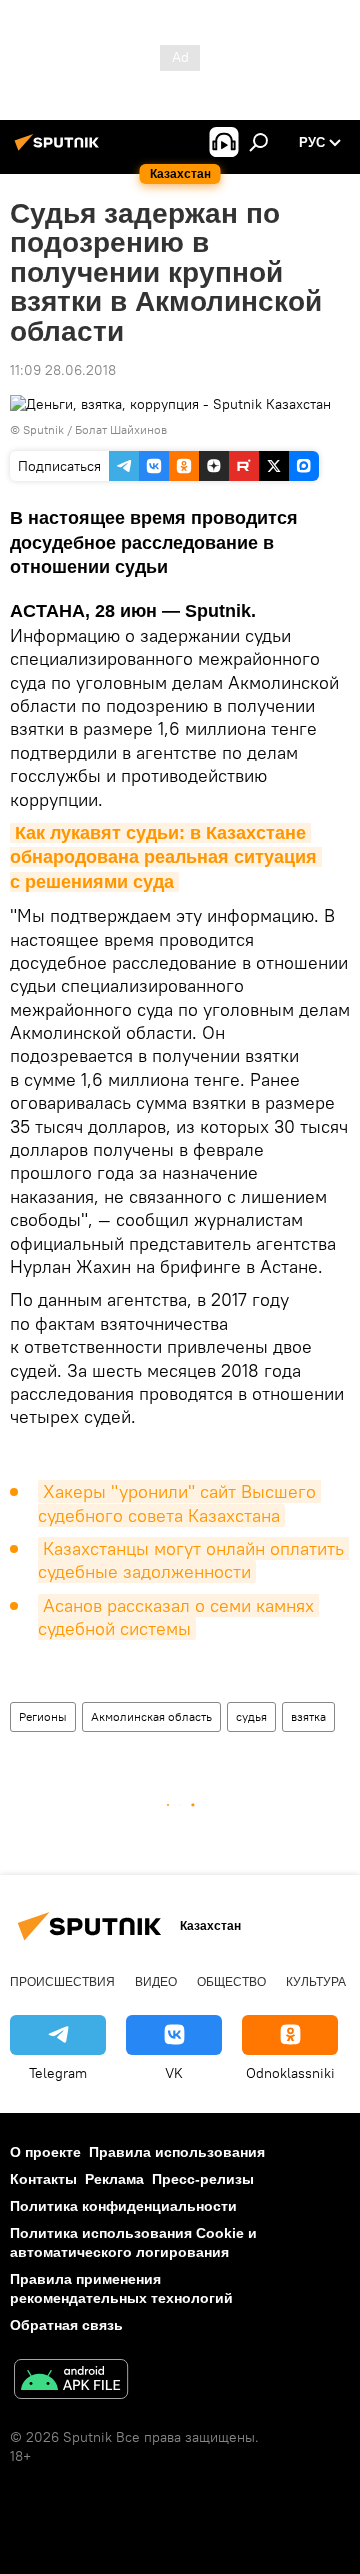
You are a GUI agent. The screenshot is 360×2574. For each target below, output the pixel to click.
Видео (156, 1982)
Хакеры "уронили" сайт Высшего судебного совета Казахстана (179, 1503)
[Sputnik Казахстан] (60, 150)
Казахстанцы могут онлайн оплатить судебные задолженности (193, 1560)
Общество (231, 1982)
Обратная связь (66, 2325)
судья (251, 1716)
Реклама (114, 2179)
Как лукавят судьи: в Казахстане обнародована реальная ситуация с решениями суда (166, 857)
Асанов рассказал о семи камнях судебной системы (178, 1617)
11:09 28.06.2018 (63, 370)
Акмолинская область (151, 1716)
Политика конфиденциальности (123, 2206)
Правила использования (177, 2152)
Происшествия (62, 1982)
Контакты (43, 2179)
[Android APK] (71, 2381)
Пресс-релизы (203, 2179)
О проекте (45, 2152)
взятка (308, 1716)
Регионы (43, 1716)
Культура (316, 1982)
